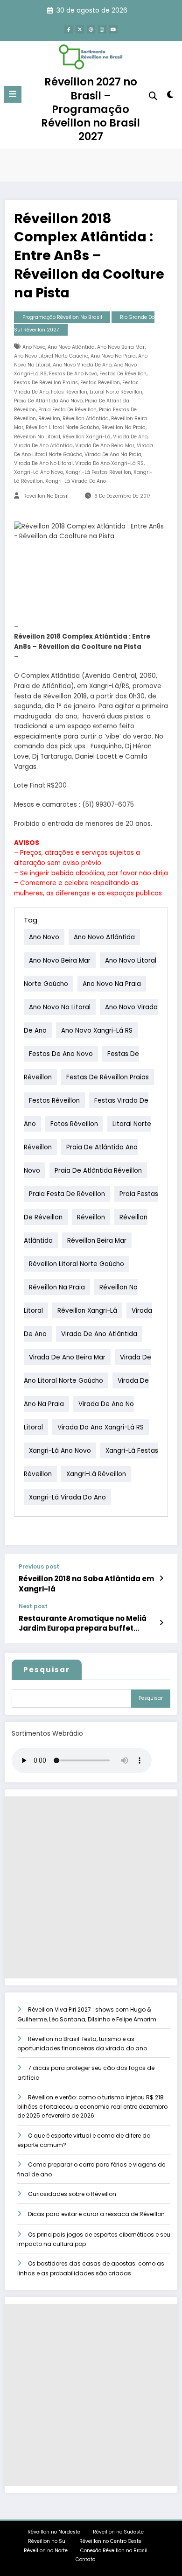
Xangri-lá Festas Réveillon (98, 472)
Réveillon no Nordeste (54, 2532)
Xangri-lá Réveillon (96, 1474)
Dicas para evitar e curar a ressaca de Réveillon (96, 2214)
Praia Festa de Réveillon (67, 410)
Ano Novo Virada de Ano (82, 365)
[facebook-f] (69, 29)
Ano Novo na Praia (113, 356)
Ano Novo (34, 347)
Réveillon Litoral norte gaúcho (62, 427)
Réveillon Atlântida (86, 419)
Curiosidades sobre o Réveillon (72, 2194)
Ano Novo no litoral (60, 1007)
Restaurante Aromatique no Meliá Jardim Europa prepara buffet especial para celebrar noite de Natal (83, 1623)
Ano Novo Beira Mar (121, 347)
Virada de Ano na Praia (113, 454)
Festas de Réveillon (123, 374)
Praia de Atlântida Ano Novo (48, 401)
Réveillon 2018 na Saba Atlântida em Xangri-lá (86, 1584)
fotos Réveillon (69, 392)
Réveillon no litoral (37, 437)
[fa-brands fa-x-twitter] (80, 29)
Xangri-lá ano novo (38, 472)
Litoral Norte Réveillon (116, 392)
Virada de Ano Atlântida (43, 446)
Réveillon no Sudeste (118, 2532)
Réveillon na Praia (123, 427)
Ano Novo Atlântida (71, 347)
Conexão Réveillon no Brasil (114, 2551)
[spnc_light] (170, 96)
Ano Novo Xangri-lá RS (97, 1031)
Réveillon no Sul (47, 2541)
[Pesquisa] (153, 96)
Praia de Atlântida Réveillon (98, 1171)
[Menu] (13, 94)
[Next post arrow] (161, 1623)
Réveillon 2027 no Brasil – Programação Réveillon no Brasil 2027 (91, 109)
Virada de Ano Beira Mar (105, 446)
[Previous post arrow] (161, 1578)
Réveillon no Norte (46, 2551)
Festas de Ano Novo (73, 374)
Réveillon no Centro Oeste (111, 2541)
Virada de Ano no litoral (43, 463)
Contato (85, 2559)
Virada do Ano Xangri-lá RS (109, 463)
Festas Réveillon (100, 383)
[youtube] (113, 29)
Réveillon (49, 419)
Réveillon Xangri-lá (87, 437)
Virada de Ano (130, 437)
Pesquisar (47, 1670)
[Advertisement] (91, 1887)
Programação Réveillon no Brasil (62, 317)
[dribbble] (91, 29)
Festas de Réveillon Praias (46, 383)
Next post (33, 1606)
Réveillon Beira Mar (97, 1241)
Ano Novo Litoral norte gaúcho (51, 356)
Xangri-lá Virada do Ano (76, 481)
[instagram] (102, 29)
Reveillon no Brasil (46, 496)
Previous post (39, 1567)
